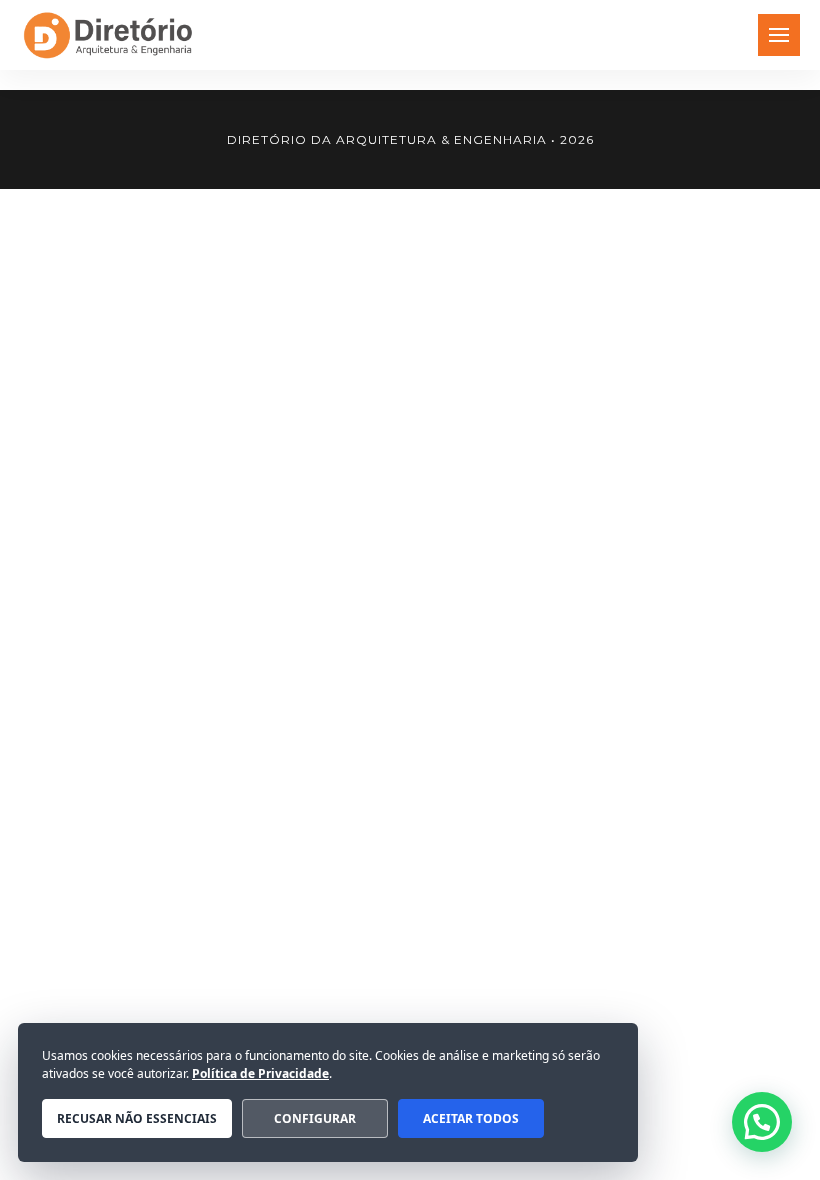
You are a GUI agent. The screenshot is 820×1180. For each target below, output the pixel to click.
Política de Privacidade (260, 1073)
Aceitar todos (471, 1118)
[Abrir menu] (779, 35)
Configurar (315, 1118)
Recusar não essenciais (137, 1118)
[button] (762, 1122)
